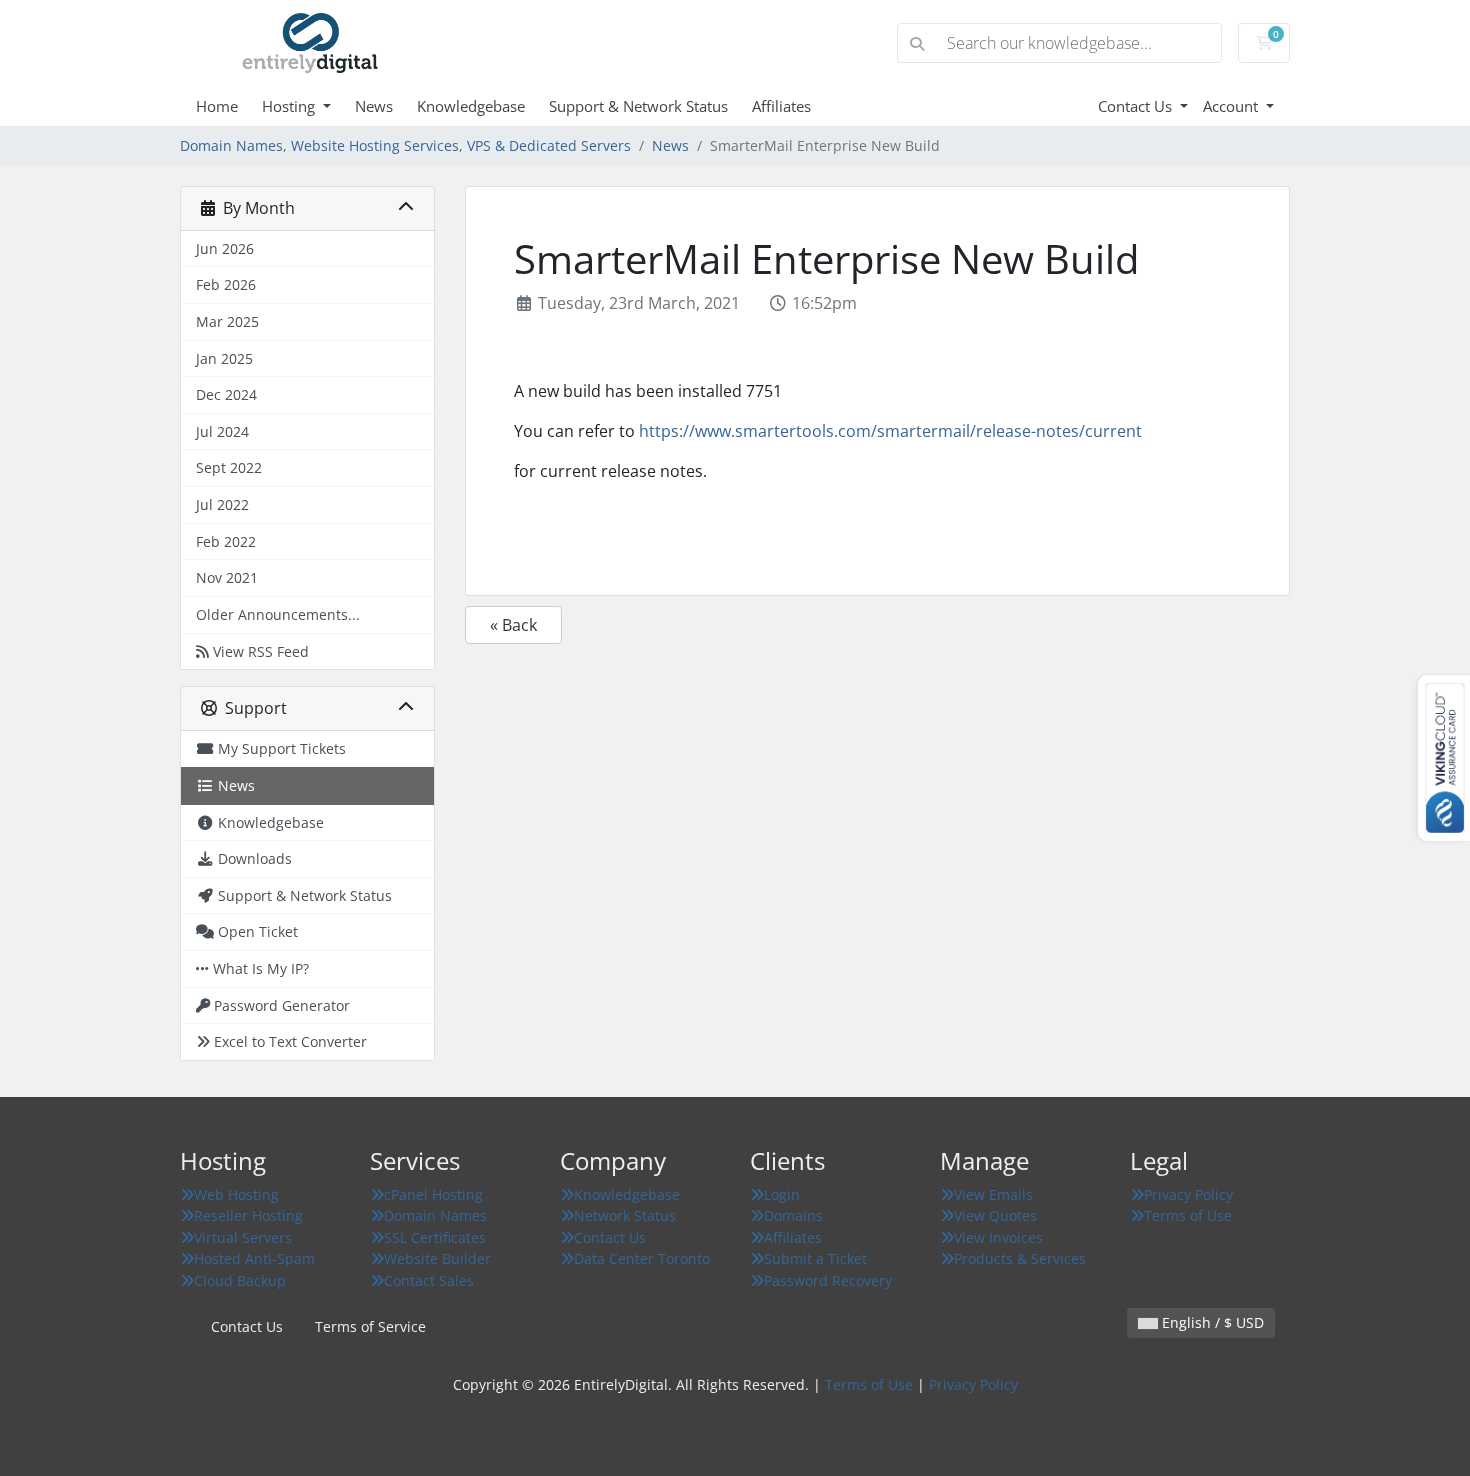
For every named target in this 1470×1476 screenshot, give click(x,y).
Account (1232, 106)
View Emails (993, 1194)
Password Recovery (828, 1280)
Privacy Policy (1188, 1194)
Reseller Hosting (248, 1215)
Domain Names (435, 1215)
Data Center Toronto (642, 1258)
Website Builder (437, 1258)
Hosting (290, 106)
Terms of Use (1188, 1215)
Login (782, 1194)
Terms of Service (370, 1326)
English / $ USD (1211, 1322)
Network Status (625, 1215)
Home (217, 106)
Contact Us (1137, 106)
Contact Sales (429, 1280)
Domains (793, 1215)
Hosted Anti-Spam (254, 1258)
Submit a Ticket (815, 1258)
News (374, 106)
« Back (513, 625)
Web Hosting (236, 1194)
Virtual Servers (243, 1237)
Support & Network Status (638, 106)
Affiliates (781, 106)
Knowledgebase (471, 106)
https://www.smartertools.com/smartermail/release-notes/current (890, 431)
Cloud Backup (240, 1280)
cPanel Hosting (433, 1194)
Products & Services (1020, 1258)
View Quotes (995, 1215)
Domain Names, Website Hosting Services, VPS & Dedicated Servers (405, 145)
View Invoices (998, 1237)
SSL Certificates (435, 1237)
